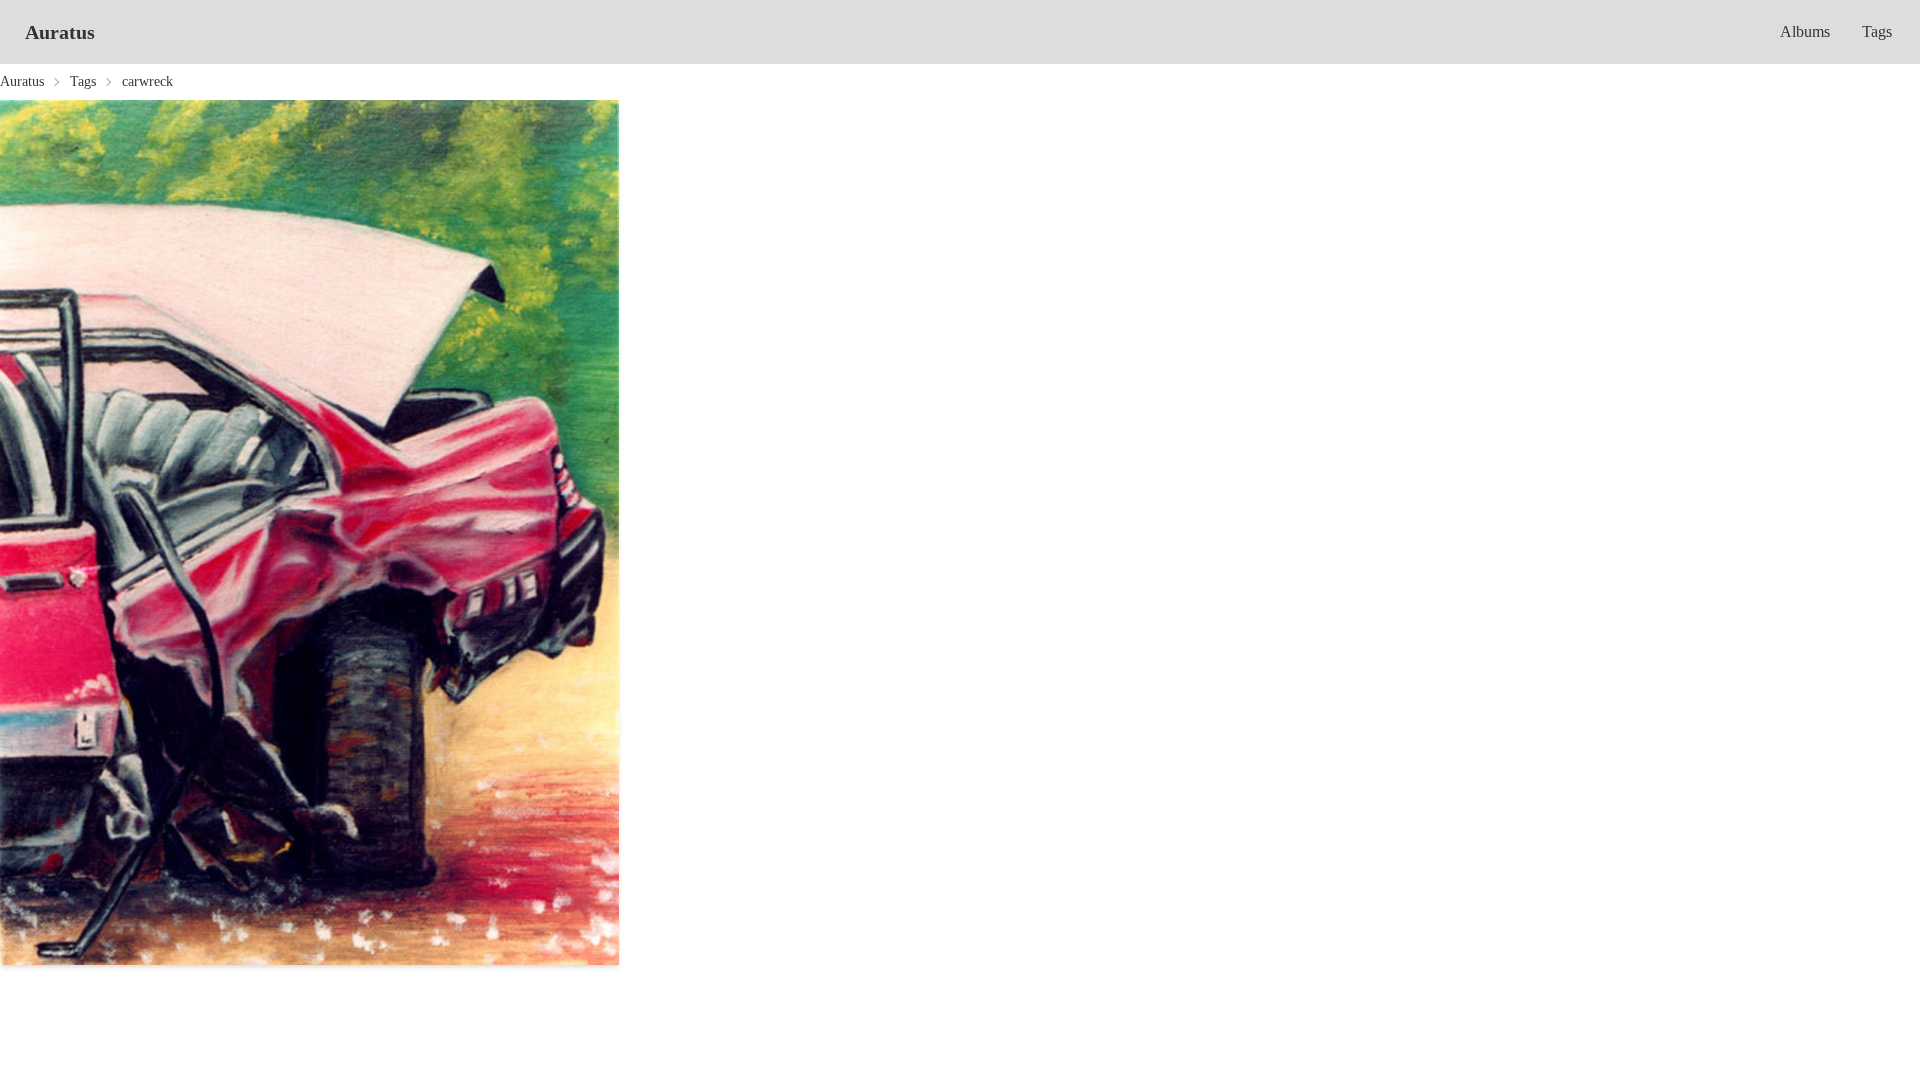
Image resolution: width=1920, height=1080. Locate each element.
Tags (1877, 31)
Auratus (60, 32)
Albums (1805, 31)
